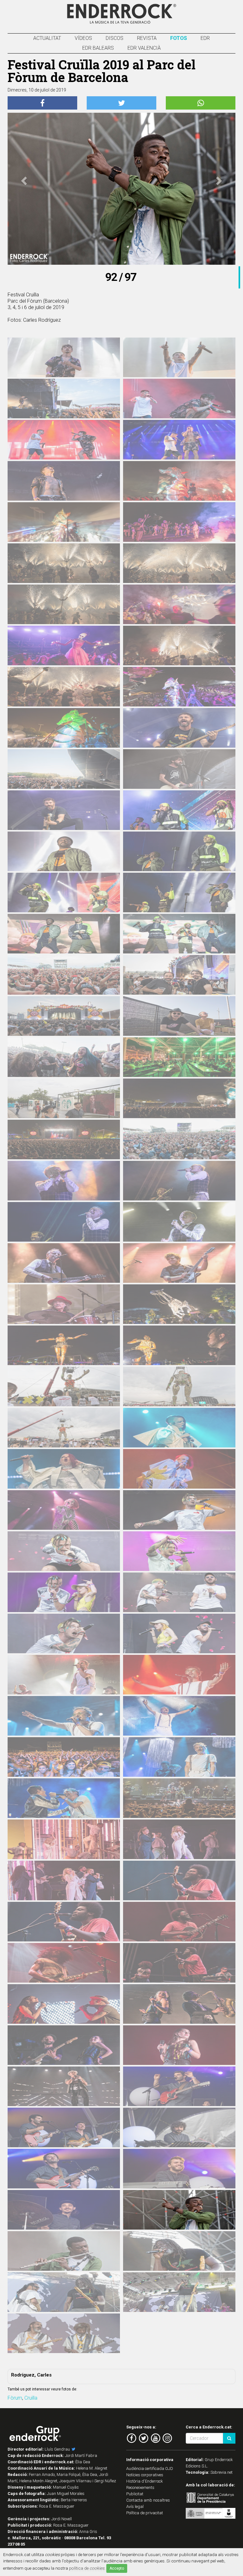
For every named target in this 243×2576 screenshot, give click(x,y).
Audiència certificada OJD (150, 2468)
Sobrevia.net (221, 2472)
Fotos (179, 38)
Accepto (117, 2568)
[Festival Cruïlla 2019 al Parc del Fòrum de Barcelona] (64, 361)
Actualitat (47, 38)
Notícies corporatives (145, 2475)
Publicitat (135, 2494)
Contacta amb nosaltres (148, 2500)
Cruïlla (31, 2398)
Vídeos (83, 38)
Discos (115, 38)
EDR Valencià (144, 48)
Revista (147, 38)
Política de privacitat (145, 2513)
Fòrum (15, 2398)
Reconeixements (140, 2487)
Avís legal (135, 2506)
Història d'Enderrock (145, 2481)
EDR (205, 38)
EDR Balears (98, 48)
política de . (87, 2568)
